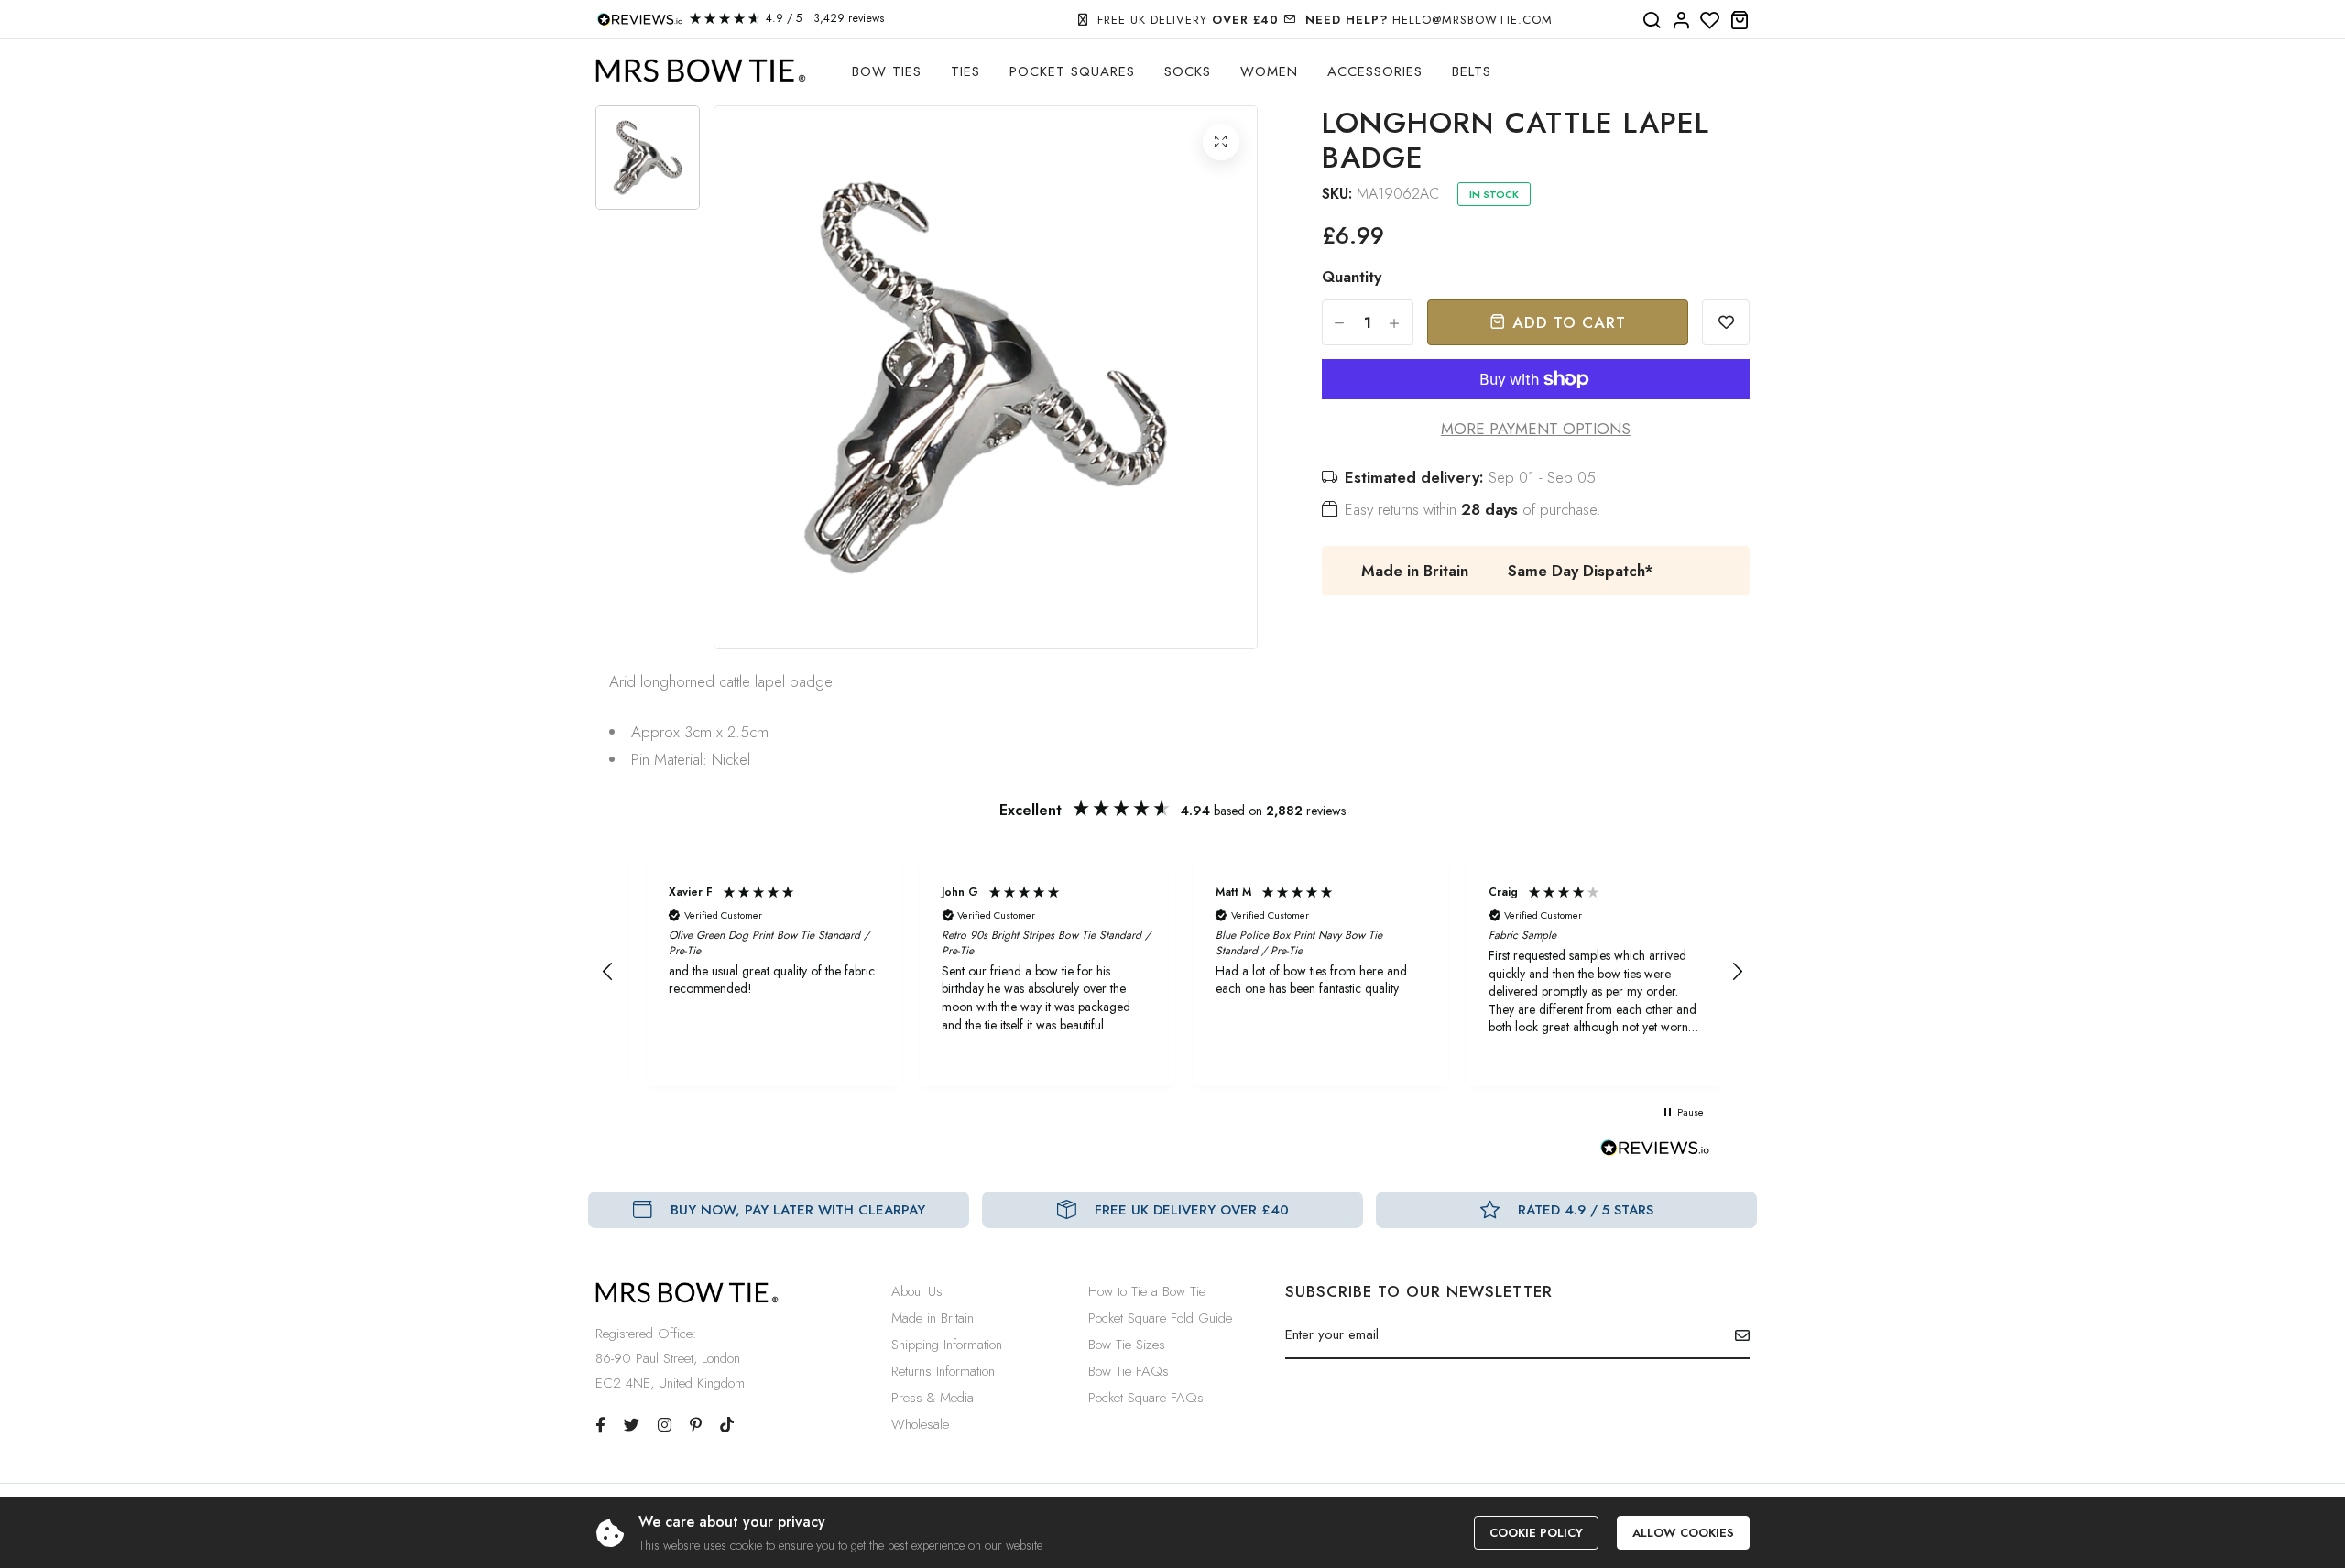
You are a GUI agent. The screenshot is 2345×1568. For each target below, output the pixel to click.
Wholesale (920, 1424)
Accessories (1375, 71)
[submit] (1735, 1335)
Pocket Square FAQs (1146, 1398)
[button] (608, 972)
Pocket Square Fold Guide (1160, 1318)
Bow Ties (887, 71)
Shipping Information (947, 1345)
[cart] (1740, 21)
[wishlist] (1710, 21)
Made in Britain (933, 1318)
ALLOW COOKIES (1683, 1533)
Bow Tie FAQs (1129, 1371)
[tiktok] (727, 1425)
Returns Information (943, 1371)
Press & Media (933, 1398)
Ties (965, 71)
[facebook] (600, 1425)
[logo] (701, 71)
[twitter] (632, 1425)
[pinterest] (696, 1425)
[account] (1681, 21)
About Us (917, 1291)
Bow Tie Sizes (1127, 1345)
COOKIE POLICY (1536, 1533)
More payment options (1536, 429)
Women (1269, 71)
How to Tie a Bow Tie (1147, 1291)
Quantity (1352, 277)
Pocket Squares (1072, 71)
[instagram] (665, 1425)
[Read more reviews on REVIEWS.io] (1655, 1153)
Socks (1188, 71)
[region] (1172, 972)
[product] (1221, 142)
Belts (1472, 71)
